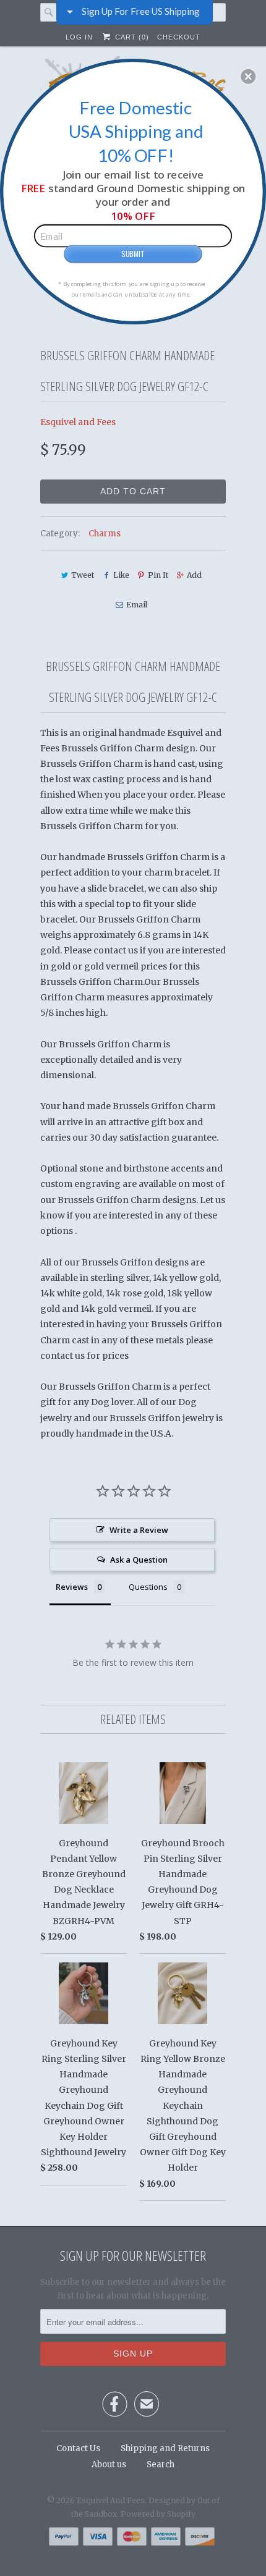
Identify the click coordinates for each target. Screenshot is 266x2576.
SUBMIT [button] (133, 253)
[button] (248, 76)
